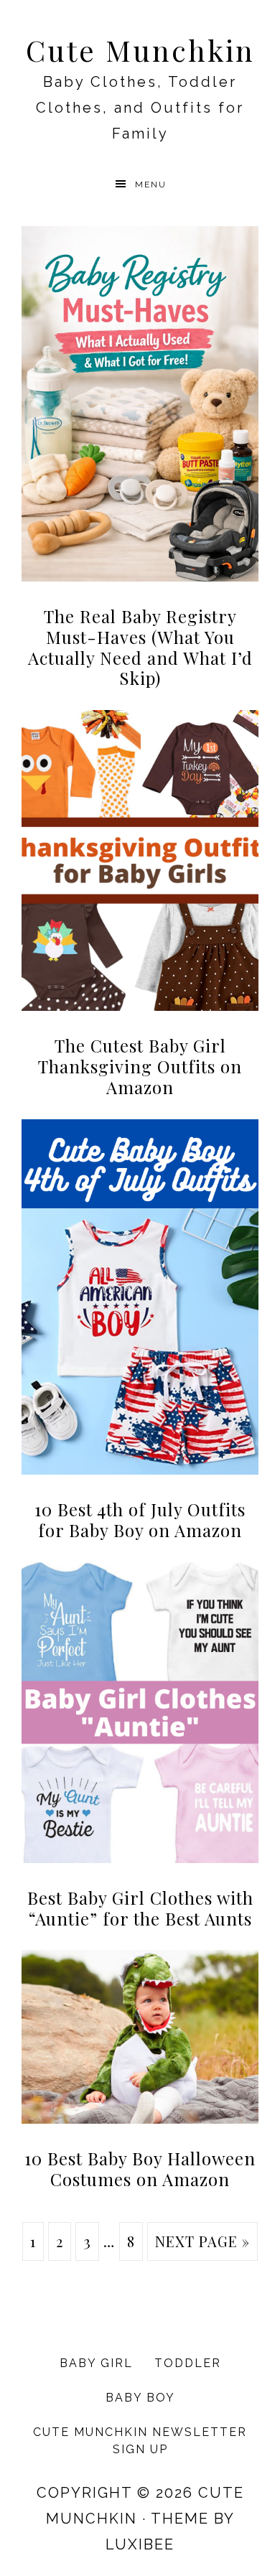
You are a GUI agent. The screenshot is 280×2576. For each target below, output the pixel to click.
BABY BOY (140, 2398)
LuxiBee (140, 2544)
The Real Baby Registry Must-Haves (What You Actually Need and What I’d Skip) (140, 647)
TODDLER (188, 2363)
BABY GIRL (96, 2363)
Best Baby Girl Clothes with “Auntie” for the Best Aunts (140, 1908)
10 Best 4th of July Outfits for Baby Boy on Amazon (140, 1520)
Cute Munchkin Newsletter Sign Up (140, 2441)
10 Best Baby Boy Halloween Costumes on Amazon (140, 2169)
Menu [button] (151, 185)
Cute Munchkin (140, 50)
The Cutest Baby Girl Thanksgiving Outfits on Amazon (140, 1066)
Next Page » (202, 2241)
